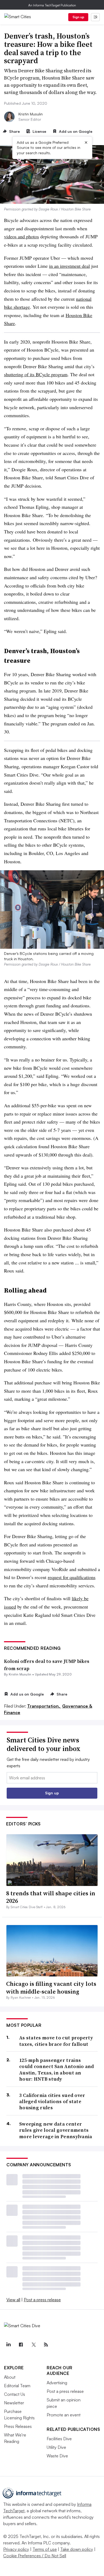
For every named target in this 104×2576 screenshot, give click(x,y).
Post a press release (42, 2300)
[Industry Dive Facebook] (21, 2345)
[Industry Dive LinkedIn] (8, 2345)
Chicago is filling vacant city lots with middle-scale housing (51, 1988)
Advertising (57, 2383)
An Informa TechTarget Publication (52, 5)
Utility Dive (56, 2447)
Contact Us (15, 2394)
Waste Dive (57, 2456)
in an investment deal (69, 266)
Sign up (78, 17)
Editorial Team (17, 2386)
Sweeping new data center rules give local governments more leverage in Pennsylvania (56, 2130)
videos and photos (21, 236)
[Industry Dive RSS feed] (46, 2345)
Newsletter (14, 2403)
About (10, 2377)
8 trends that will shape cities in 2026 (51, 1897)
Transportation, (44, 1706)
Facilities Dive (59, 2439)
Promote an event (64, 2415)
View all (13, 2300)
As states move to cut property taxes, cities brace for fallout (56, 2041)
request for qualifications (72, 1577)
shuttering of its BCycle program (36, 374)
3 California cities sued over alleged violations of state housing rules (52, 2102)
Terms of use (45, 2549)
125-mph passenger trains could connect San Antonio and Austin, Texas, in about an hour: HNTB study (57, 2070)
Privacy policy (16, 2549)
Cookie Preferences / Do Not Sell (35, 2556)
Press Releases (18, 2426)
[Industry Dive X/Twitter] (33, 2345)
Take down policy (77, 2549)
